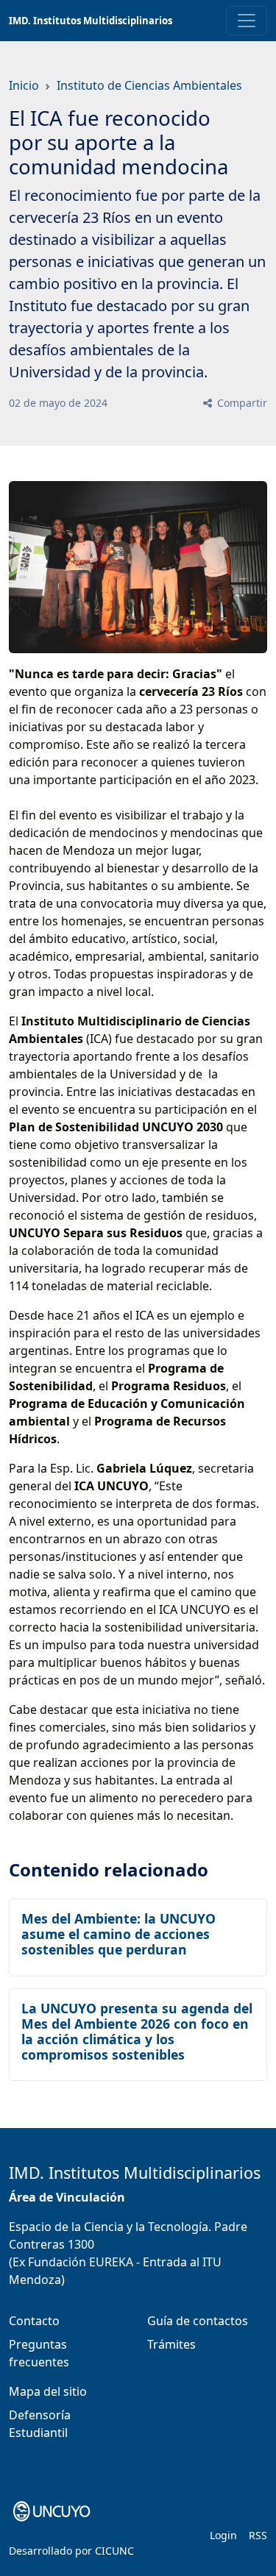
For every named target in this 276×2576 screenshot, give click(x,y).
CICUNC (114, 2551)
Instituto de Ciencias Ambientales (149, 85)
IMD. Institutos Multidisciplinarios (91, 21)
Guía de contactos (198, 2321)
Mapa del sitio (48, 2391)
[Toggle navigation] (247, 21)
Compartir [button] (241, 403)
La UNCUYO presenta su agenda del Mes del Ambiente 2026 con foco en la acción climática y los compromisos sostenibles (137, 2031)
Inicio (24, 85)
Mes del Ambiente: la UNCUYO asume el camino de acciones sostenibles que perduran (118, 1934)
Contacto (34, 2321)
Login (223, 2535)
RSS (258, 2535)
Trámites (171, 2344)
